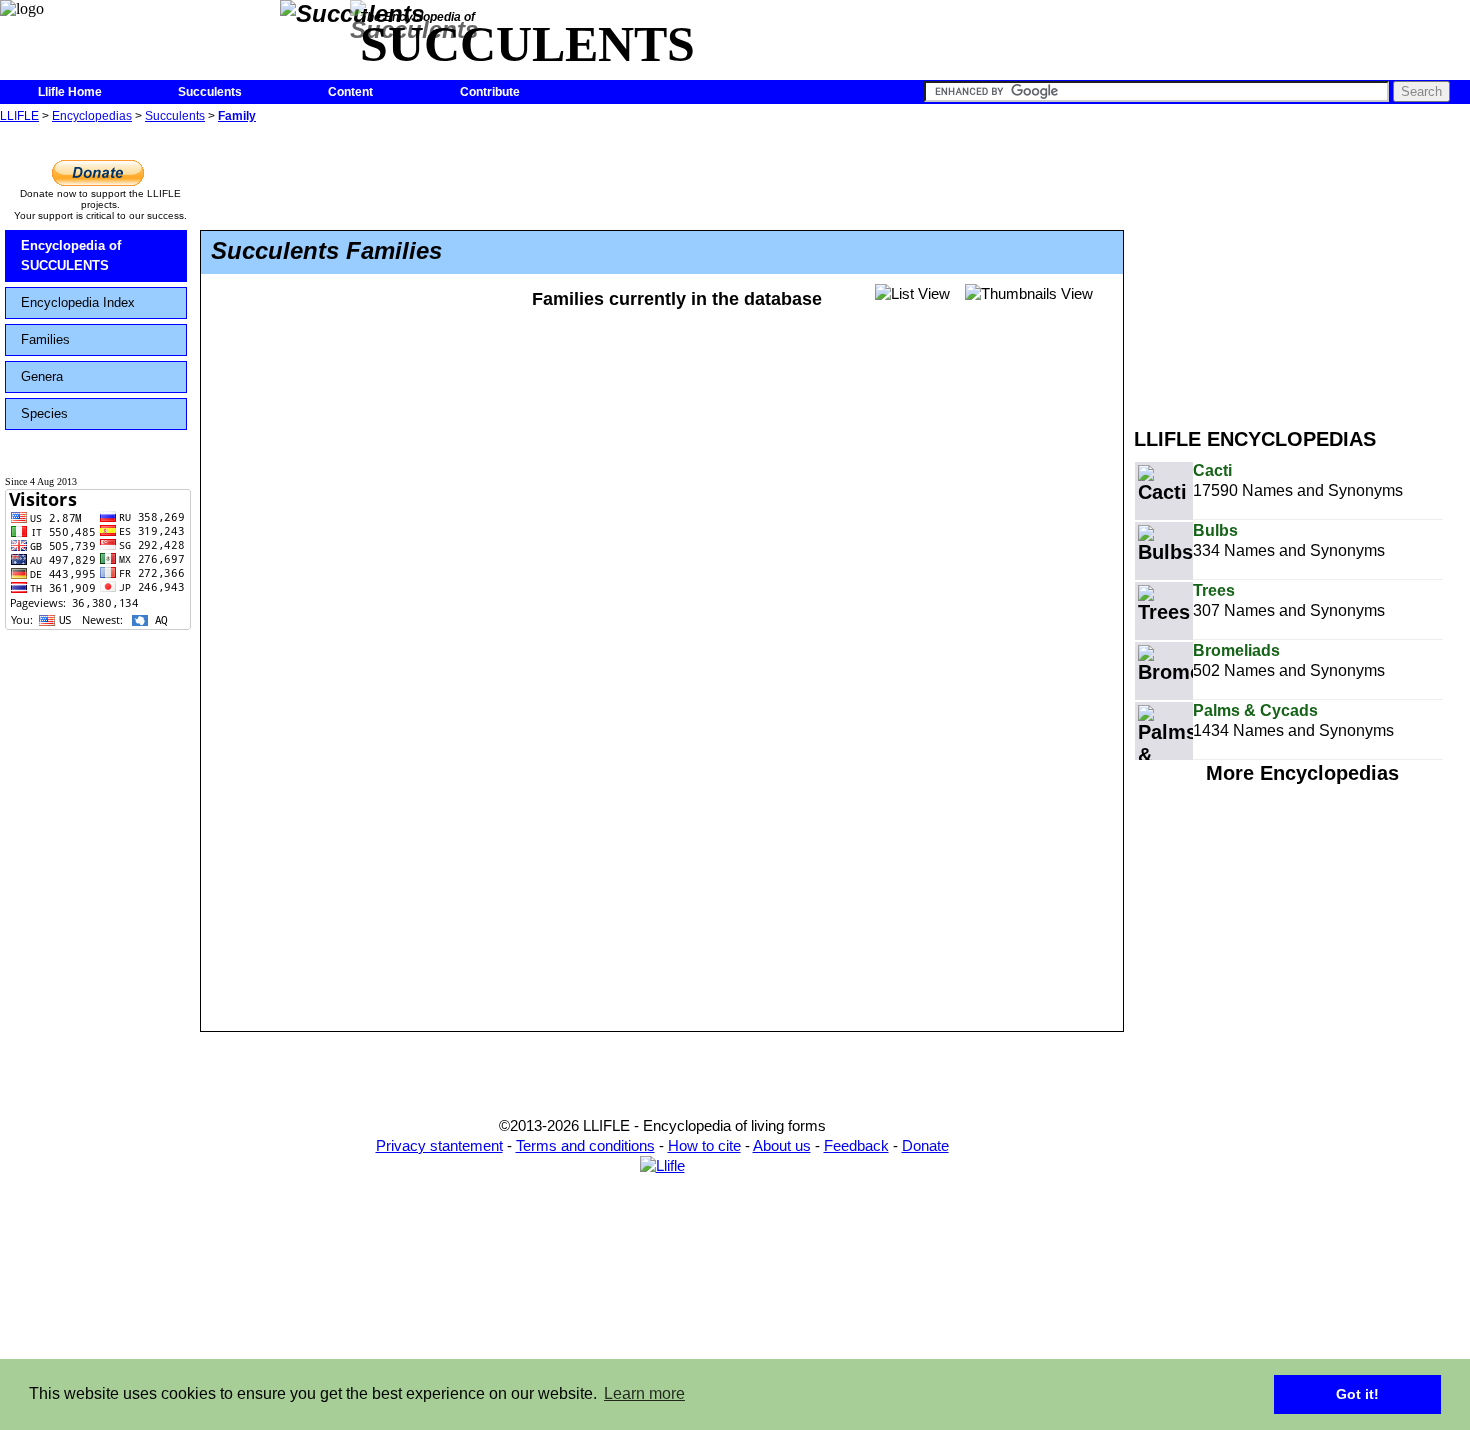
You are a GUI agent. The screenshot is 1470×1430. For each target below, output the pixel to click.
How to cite (704, 1145)
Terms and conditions (585, 1145)
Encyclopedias (92, 116)
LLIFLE (19, 116)
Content (350, 92)
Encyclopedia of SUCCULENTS (71, 255)
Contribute (490, 92)
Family (237, 116)
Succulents (210, 92)
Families (45, 339)
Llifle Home (70, 92)
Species (44, 413)
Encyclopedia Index (78, 302)
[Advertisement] (1302, 268)
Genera (42, 376)
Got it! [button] (1357, 1394)
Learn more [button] (644, 1393)
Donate (925, 1145)
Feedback (856, 1145)
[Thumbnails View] (1029, 294)
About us (782, 1145)
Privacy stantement (439, 1145)
